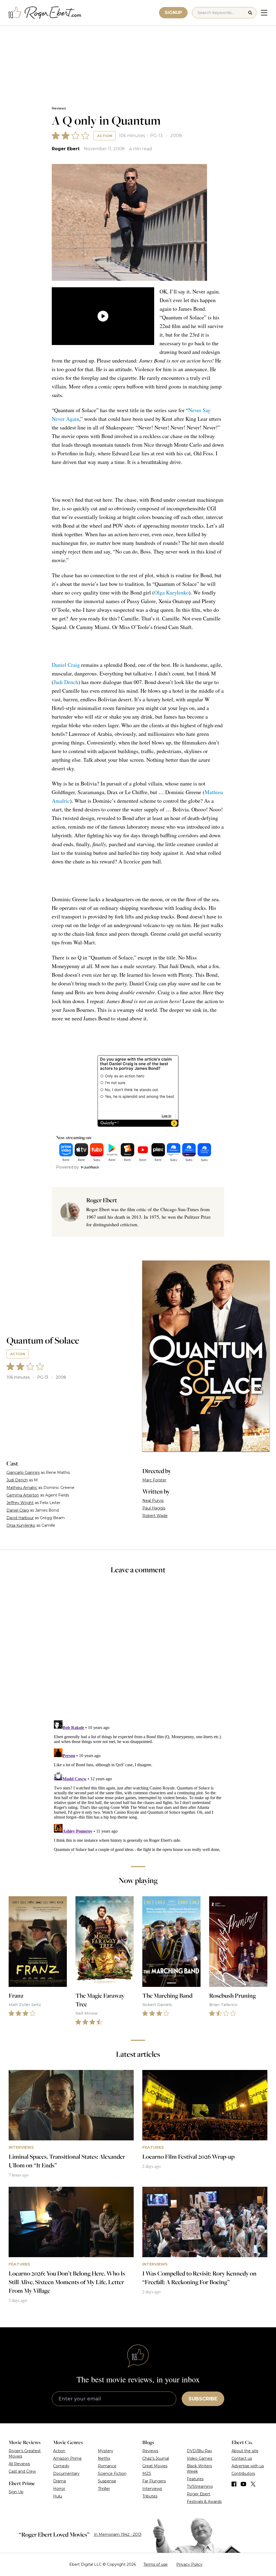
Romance (107, 2466)
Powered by (68, 1167)
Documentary (66, 2473)
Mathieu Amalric (22, 1488)
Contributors (243, 2473)
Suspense (107, 2481)
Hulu (58, 2496)
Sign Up (16, 2492)
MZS (147, 2473)
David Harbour (20, 1518)
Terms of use (156, 2564)
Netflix (104, 2458)
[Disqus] (138, 1786)
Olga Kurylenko (171, 592)
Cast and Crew (22, 2471)
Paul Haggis (154, 1508)
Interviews (152, 2489)
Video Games (199, 2458)
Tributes (150, 2496)
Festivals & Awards (204, 2502)
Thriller (104, 2489)
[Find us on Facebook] (234, 2484)
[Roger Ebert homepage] (45, 13)
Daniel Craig (66, 665)
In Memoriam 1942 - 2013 (118, 2534)
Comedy (61, 2466)
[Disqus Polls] (138, 1651)
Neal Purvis (153, 1501)
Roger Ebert (66, 149)
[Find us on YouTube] (244, 2484)
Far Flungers (154, 2481)
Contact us (242, 2458)
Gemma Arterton (23, 1495)
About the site (245, 2451)
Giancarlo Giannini (23, 1473)
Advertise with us (248, 2466)
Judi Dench (66, 682)
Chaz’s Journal (156, 2458)
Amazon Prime (67, 2458)
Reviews (59, 108)
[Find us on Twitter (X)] (253, 2484)
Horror (59, 2489)
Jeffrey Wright (20, 1503)
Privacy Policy (189, 2564)
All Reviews (19, 2464)
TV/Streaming (200, 2486)
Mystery (106, 2451)
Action (105, 136)
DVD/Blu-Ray (199, 2451)
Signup (173, 13)
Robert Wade (155, 1516)
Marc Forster (154, 1480)
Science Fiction (112, 2473)
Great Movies (155, 2466)
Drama (59, 2481)
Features (195, 2479)
